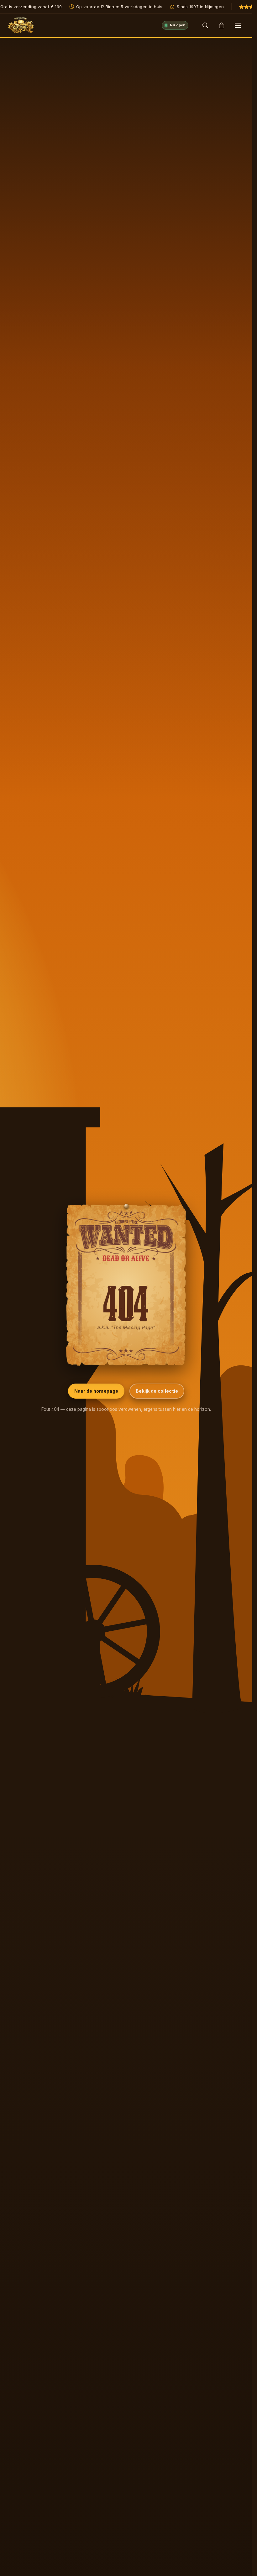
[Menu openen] (238, 25)
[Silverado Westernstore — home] (21, 25)
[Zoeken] (205, 25)
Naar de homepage (96, 1391)
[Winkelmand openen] (222, 25)
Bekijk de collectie (157, 1391)
